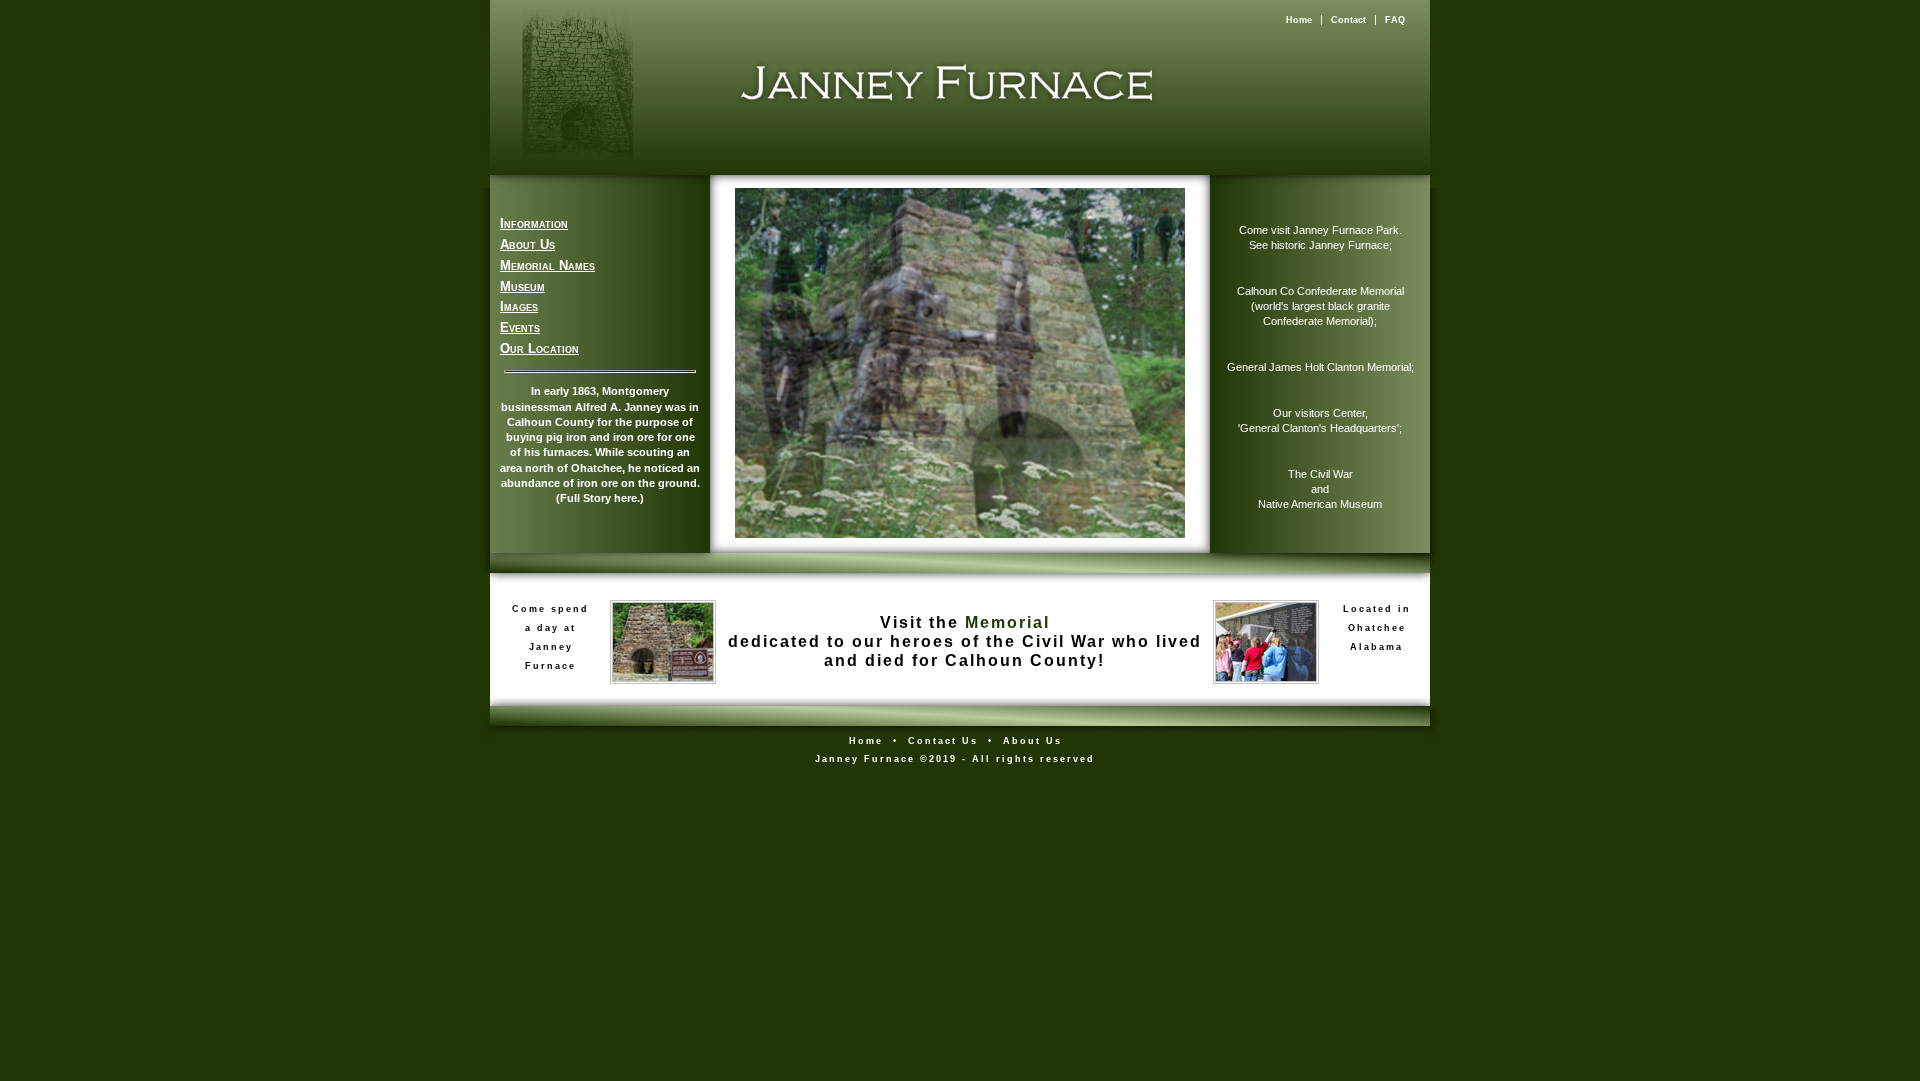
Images (519, 306)
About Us (527, 244)
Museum (522, 286)
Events (520, 327)
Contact (1348, 20)
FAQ (1395, 20)
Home (1299, 20)
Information (534, 223)
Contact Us (943, 741)
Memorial (1007, 622)
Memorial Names (547, 265)
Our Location (539, 348)
